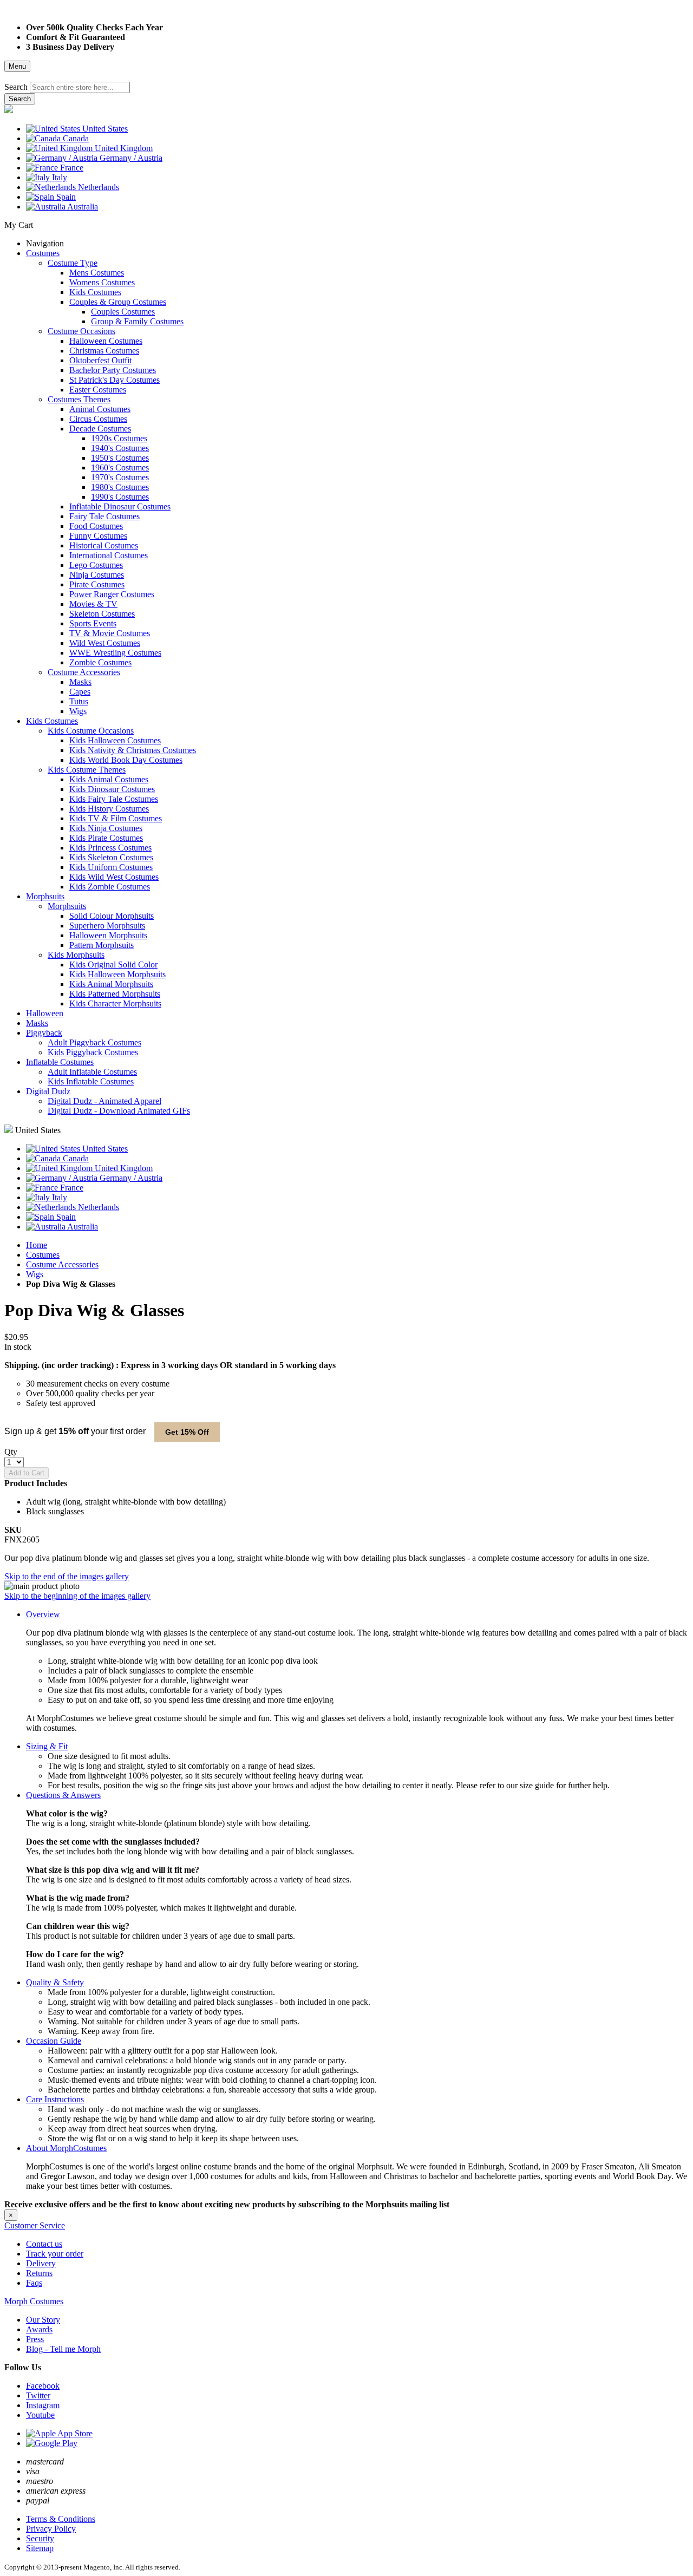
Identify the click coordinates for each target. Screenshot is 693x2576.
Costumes (43, 1255)
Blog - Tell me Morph (63, 2349)
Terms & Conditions (61, 2519)
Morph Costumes (34, 2301)
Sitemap (40, 2548)
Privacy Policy (51, 2529)
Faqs (34, 2283)
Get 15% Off (187, 1432)
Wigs (35, 1274)
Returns (39, 2273)
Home (37, 1245)
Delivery (41, 2263)
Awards (39, 2329)
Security (40, 2538)
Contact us (44, 2244)
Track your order (55, 2254)
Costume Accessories (62, 1264)
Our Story (43, 2320)
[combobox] (80, 87)
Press (35, 2339)
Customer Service (35, 2225)
